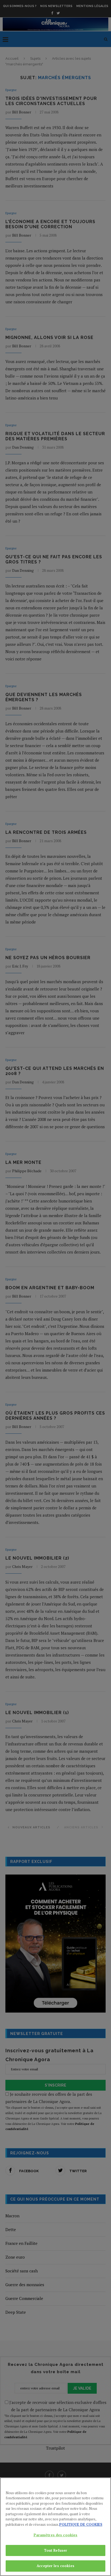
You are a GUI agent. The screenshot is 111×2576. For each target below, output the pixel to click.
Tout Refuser (56, 2550)
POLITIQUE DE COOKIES (81, 2524)
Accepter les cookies (55, 2566)
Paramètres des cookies (56, 2535)
